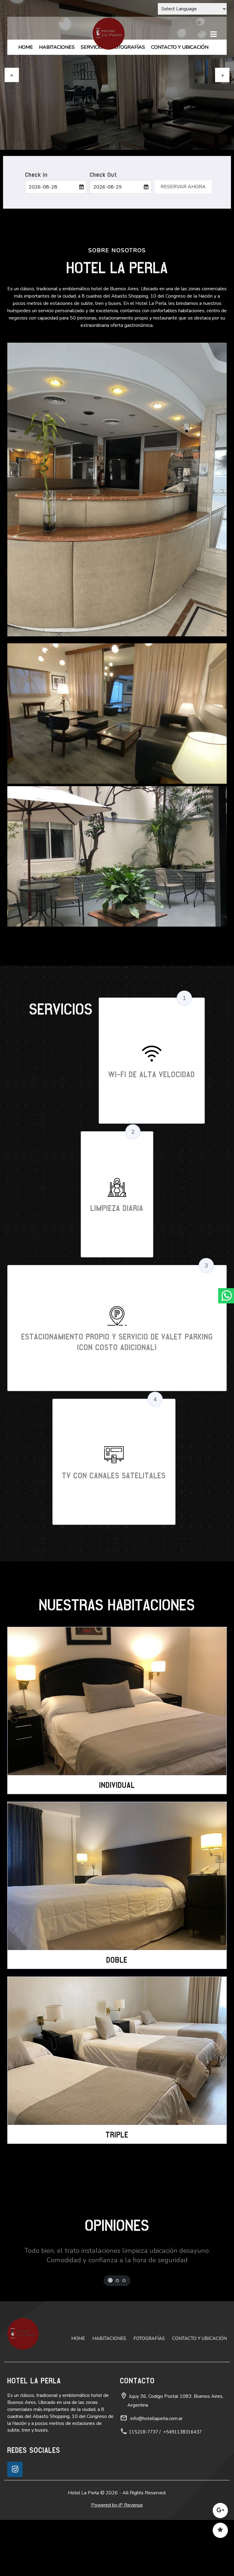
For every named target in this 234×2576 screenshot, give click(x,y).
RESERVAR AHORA (183, 213)
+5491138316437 (183, 2458)
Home (26, 47)
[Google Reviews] (220, 2513)
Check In (37, 201)
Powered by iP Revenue (117, 2531)
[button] (12, 88)
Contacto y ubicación (180, 47)
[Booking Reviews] (220, 2533)
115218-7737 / (145, 2458)
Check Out (103, 201)
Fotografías (128, 47)
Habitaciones (57, 47)
